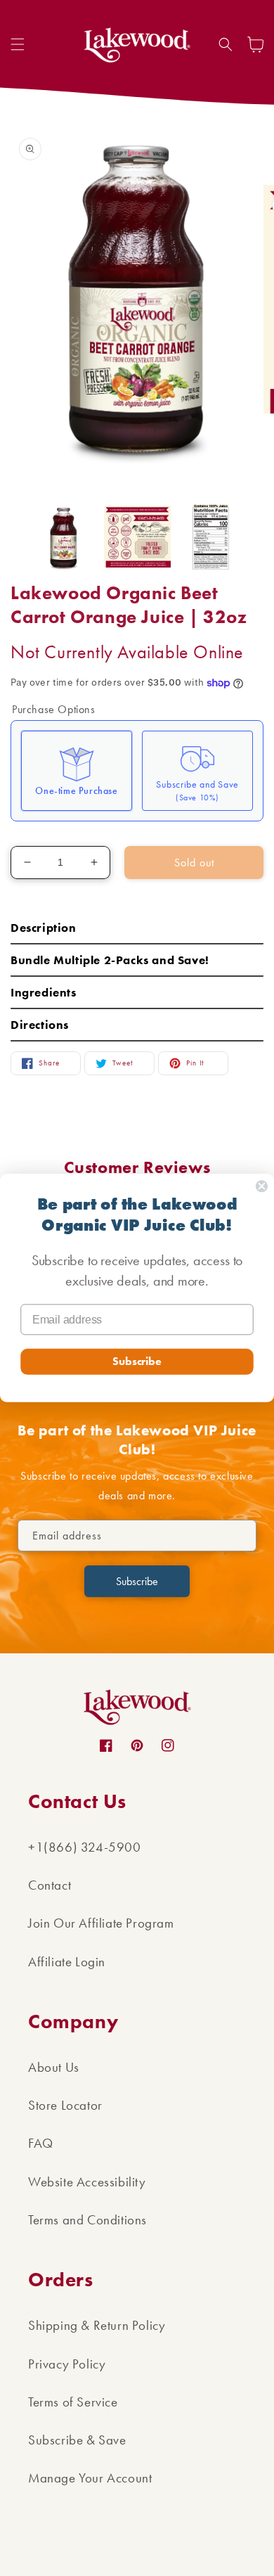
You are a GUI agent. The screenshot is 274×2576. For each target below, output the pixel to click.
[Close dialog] (262, 1186)
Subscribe (137, 1361)
